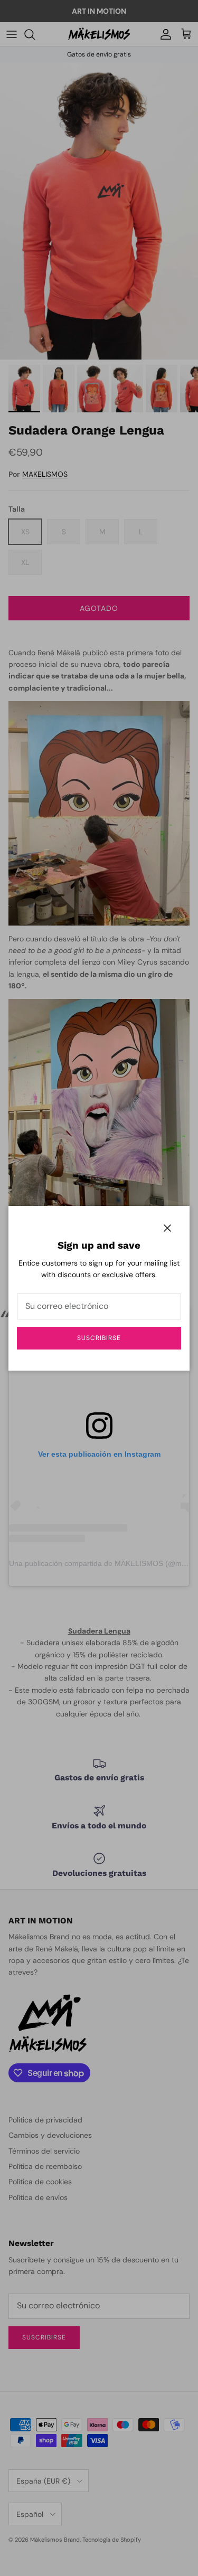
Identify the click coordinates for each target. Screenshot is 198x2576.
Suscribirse (99, 1338)
